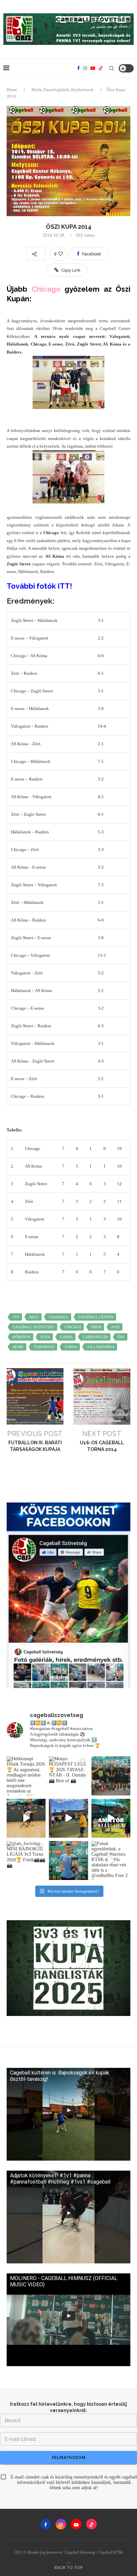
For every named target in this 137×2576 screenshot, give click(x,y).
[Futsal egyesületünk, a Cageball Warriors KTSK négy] (111, 1860)
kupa (45, 1337)
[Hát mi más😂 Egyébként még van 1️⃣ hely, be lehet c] (68, 1818)
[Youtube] (93, 68)
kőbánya (22, 1337)
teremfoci (44, 1347)
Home (12, 90)
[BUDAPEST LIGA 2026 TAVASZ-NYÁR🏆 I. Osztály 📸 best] (111, 1776)
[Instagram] (85, 68)
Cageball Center (96, 1317)
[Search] (111, 68)
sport (18, 1347)
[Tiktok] (101, 68)
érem (96, 1327)
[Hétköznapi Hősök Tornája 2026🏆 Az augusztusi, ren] (26, 1776)
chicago (73, 1327)
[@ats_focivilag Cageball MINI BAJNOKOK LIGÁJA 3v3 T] (68, 1860)
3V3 (16, 1317)
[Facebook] (78, 68)
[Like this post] (61, 254)
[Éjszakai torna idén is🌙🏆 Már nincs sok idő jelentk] (26, 1818)
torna (71, 1347)
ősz (121, 1337)
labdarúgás (95, 1337)
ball (34, 1317)
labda (67, 1337)
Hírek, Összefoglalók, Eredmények (63, 90)
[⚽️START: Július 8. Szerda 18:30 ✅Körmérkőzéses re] (111, 1818)
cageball (59, 1317)
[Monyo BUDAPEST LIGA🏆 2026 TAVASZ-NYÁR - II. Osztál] (68, 1776)
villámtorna (101, 1347)
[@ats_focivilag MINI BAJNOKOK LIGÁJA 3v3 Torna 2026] (26, 1860)
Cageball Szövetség (34, 1327)
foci (116, 1327)
